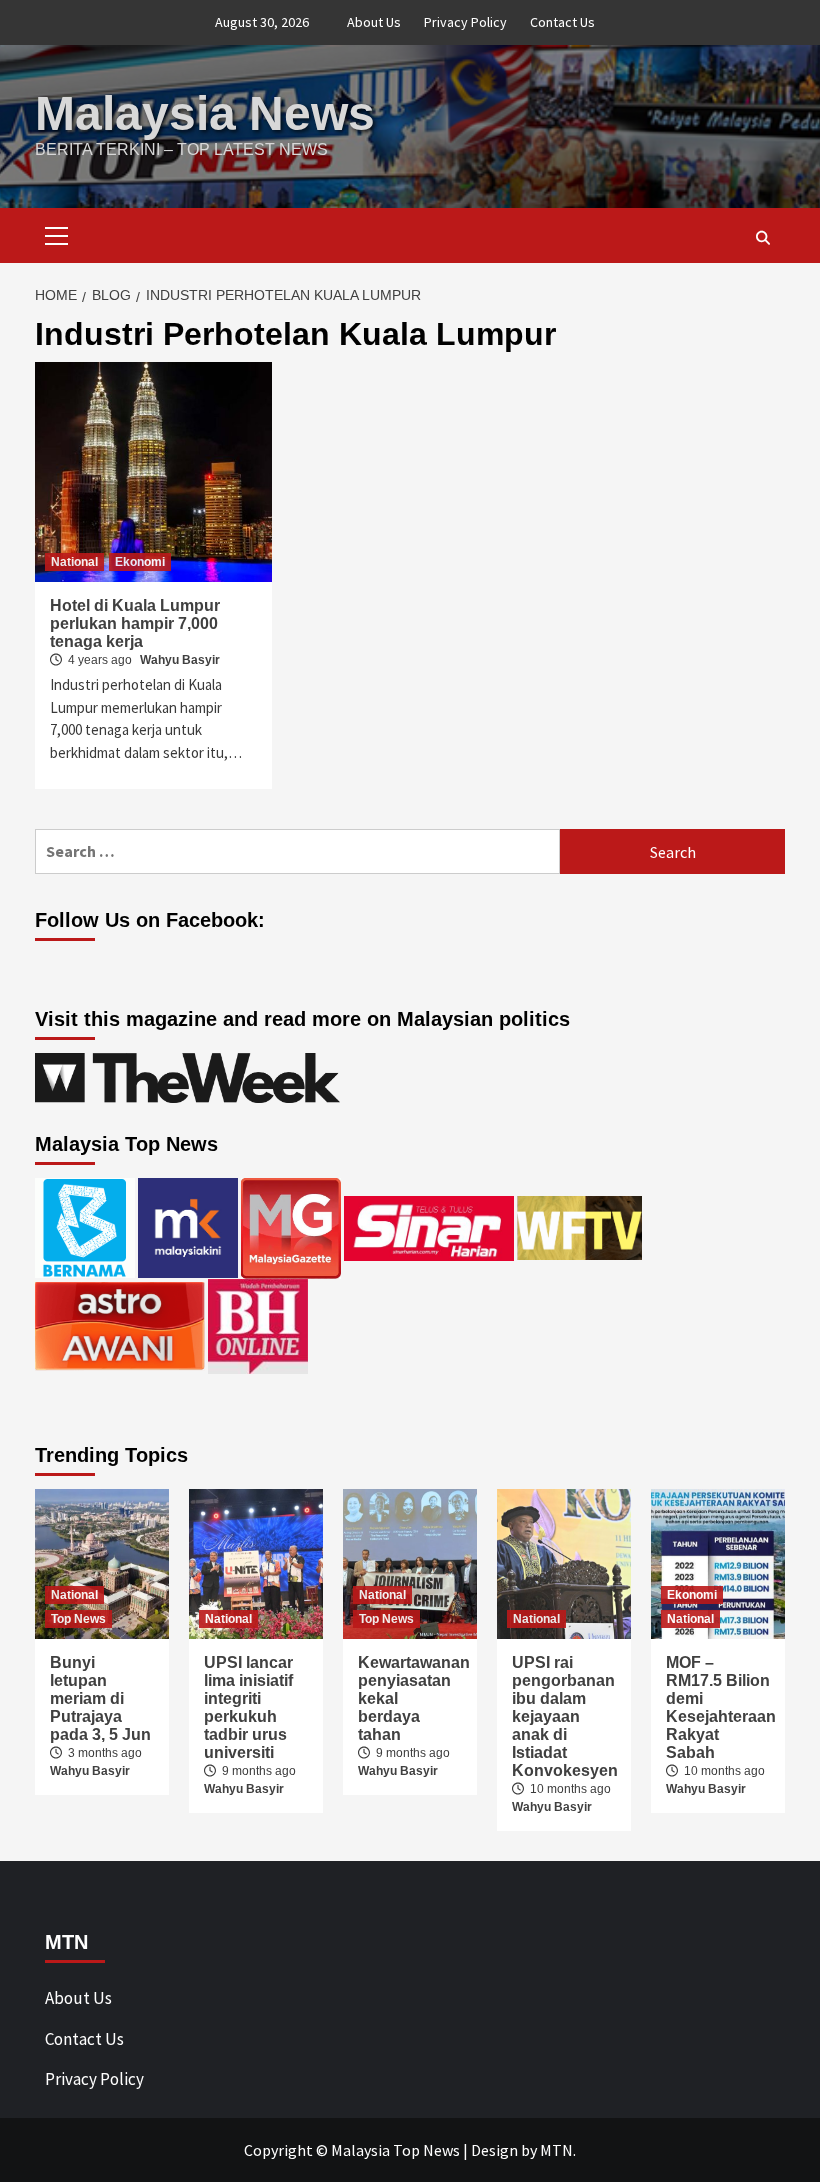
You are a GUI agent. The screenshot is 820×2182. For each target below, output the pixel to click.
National (74, 562)
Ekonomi (140, 562)
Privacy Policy (465, 22)
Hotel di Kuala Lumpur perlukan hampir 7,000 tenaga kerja (135, 623)
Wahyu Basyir (180, 660)
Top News (78, 1619)
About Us (374, 22)
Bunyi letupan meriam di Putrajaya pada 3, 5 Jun (100, 1698)
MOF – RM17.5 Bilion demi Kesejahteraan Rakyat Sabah (721, 1707)
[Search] (762, 238)
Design (494, 2150)
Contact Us (562, 22)
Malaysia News (205, 113)
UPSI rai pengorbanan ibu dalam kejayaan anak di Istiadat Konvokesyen (565, 1716)
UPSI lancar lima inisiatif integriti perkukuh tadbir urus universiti (248, 1707)
